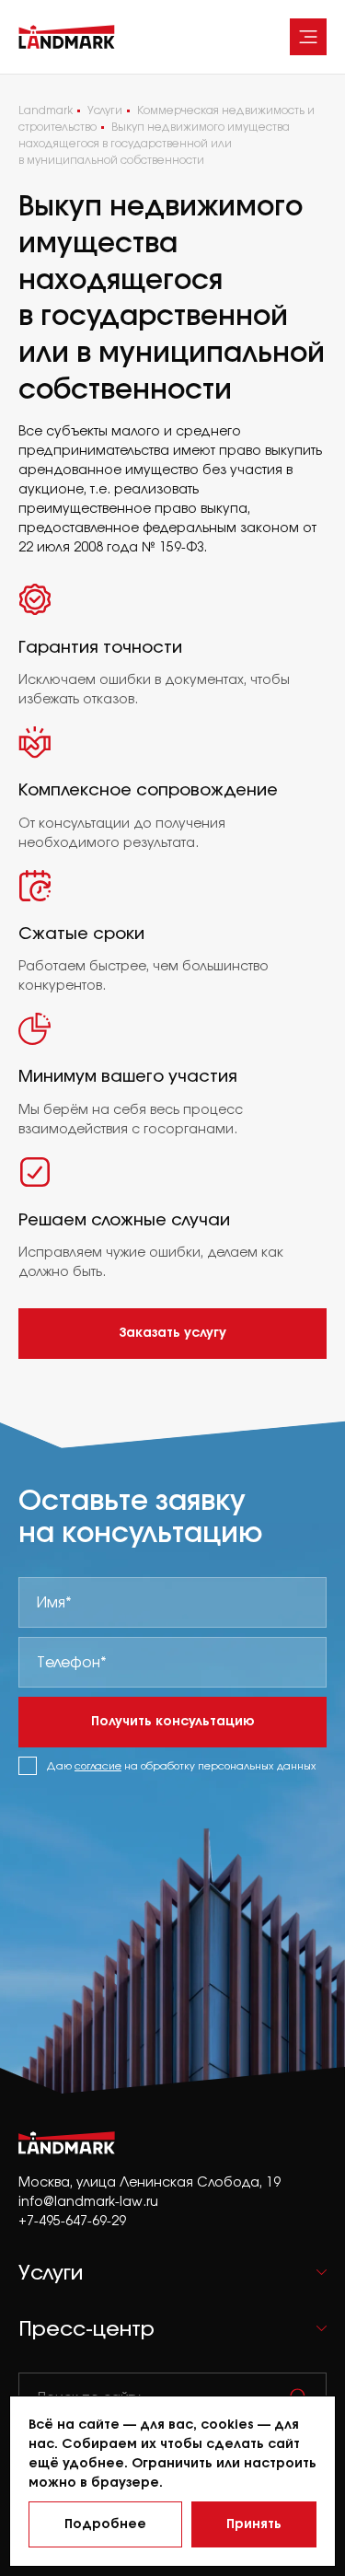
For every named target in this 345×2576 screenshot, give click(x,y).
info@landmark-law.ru (88, 2201)
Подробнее (105, 2524)
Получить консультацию (173, 1721)
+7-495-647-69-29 (72, 2220)
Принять (254, 2524)
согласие (98, 1766)
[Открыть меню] (308, 37)
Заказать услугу (172, 1332)
